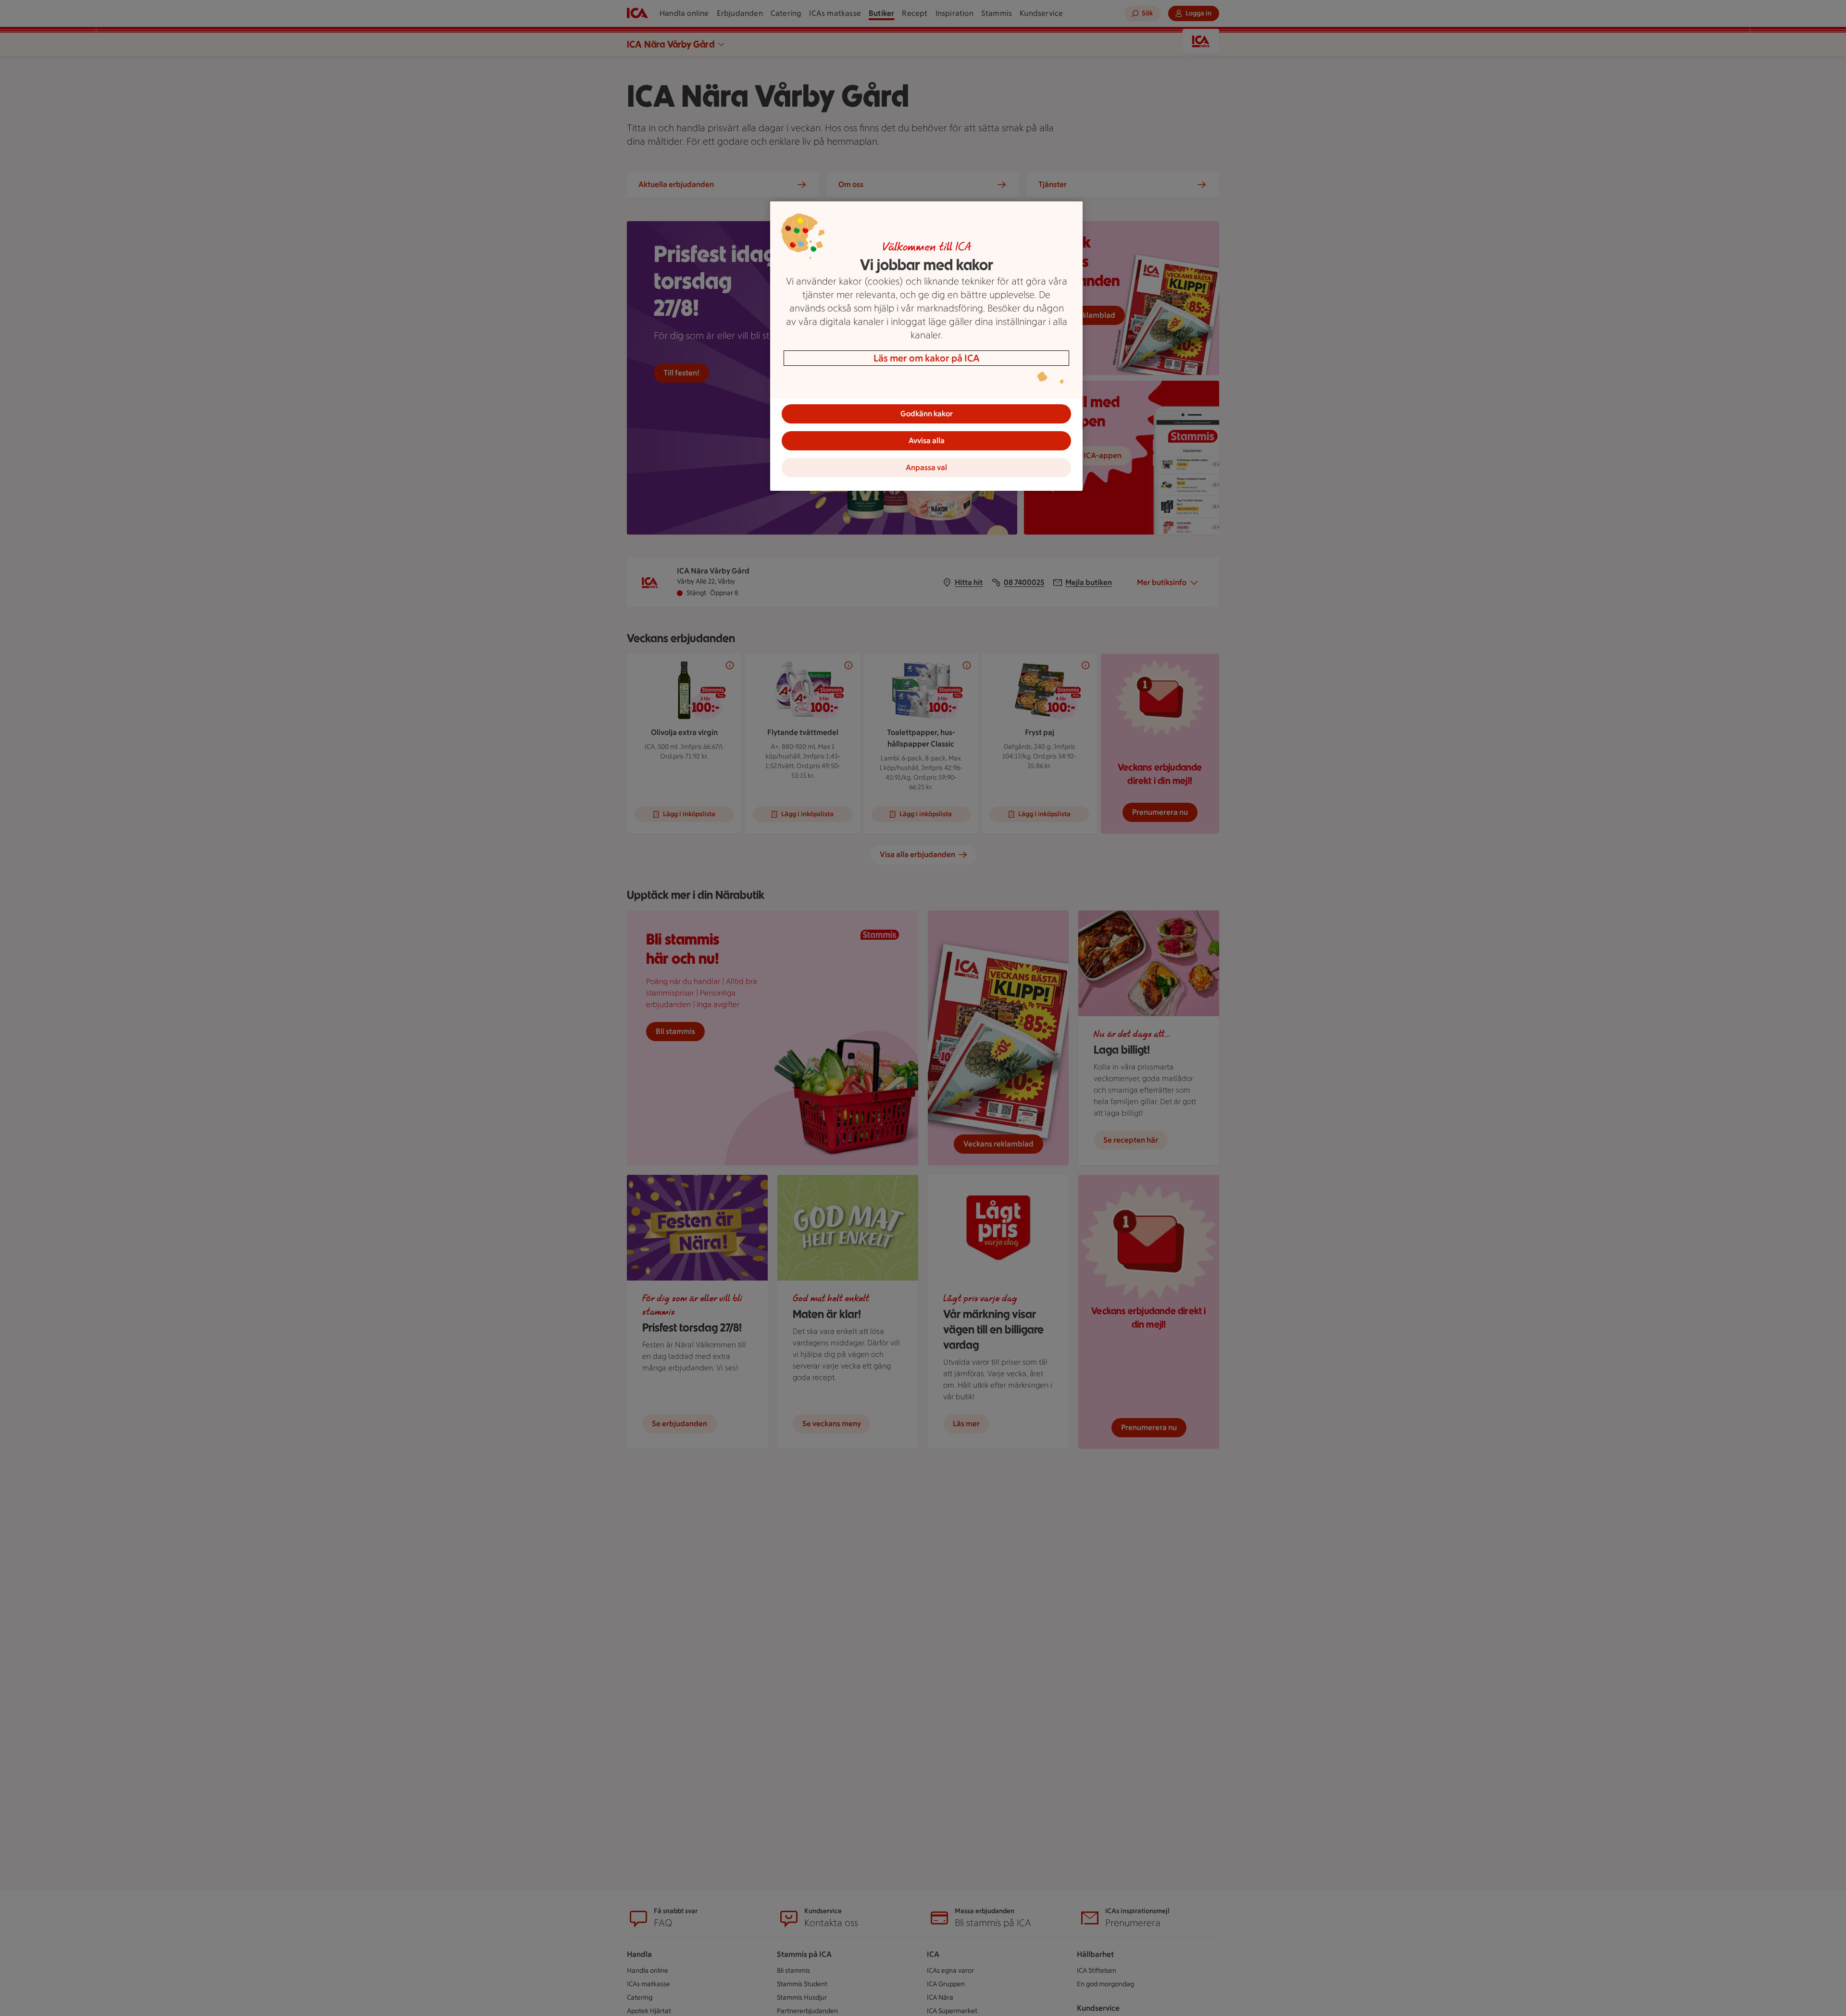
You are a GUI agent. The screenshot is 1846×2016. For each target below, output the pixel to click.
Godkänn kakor (927, 414)
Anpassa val (926, 467)
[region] (926, 346)
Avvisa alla (927, 441)
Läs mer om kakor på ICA (927, 358)
